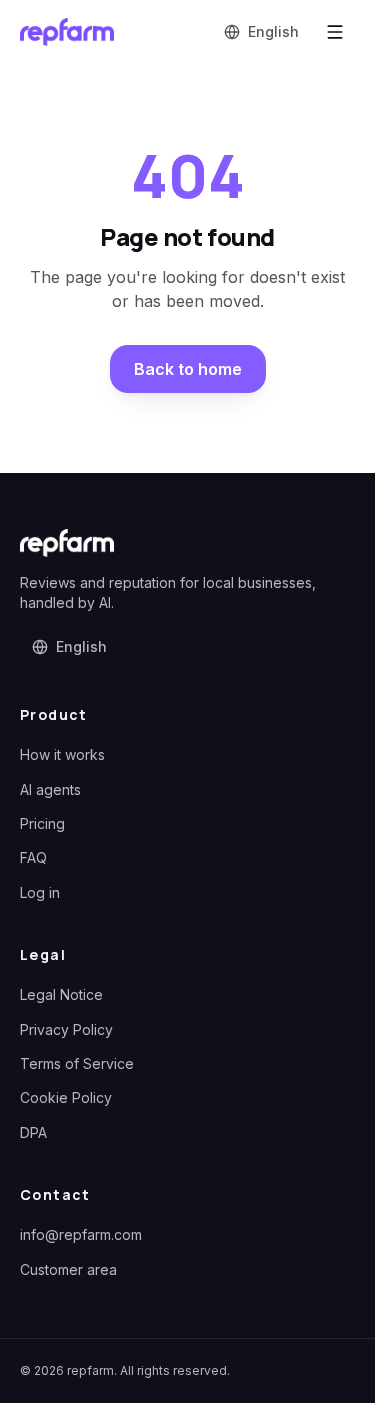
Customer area (68, 1269)
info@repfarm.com (81, 1234)
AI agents (50, 789)
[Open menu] (335, 32)
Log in (40, 892)
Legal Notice (61, 994)
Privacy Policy (66, 1029)
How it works (62, 754)
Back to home (188, 369)
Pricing (42, 823)
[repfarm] (67, 32)
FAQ (33, 857)
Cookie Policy (66, 1097)
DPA (33, 1132)
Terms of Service (77, 1063)
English (273, 31)
